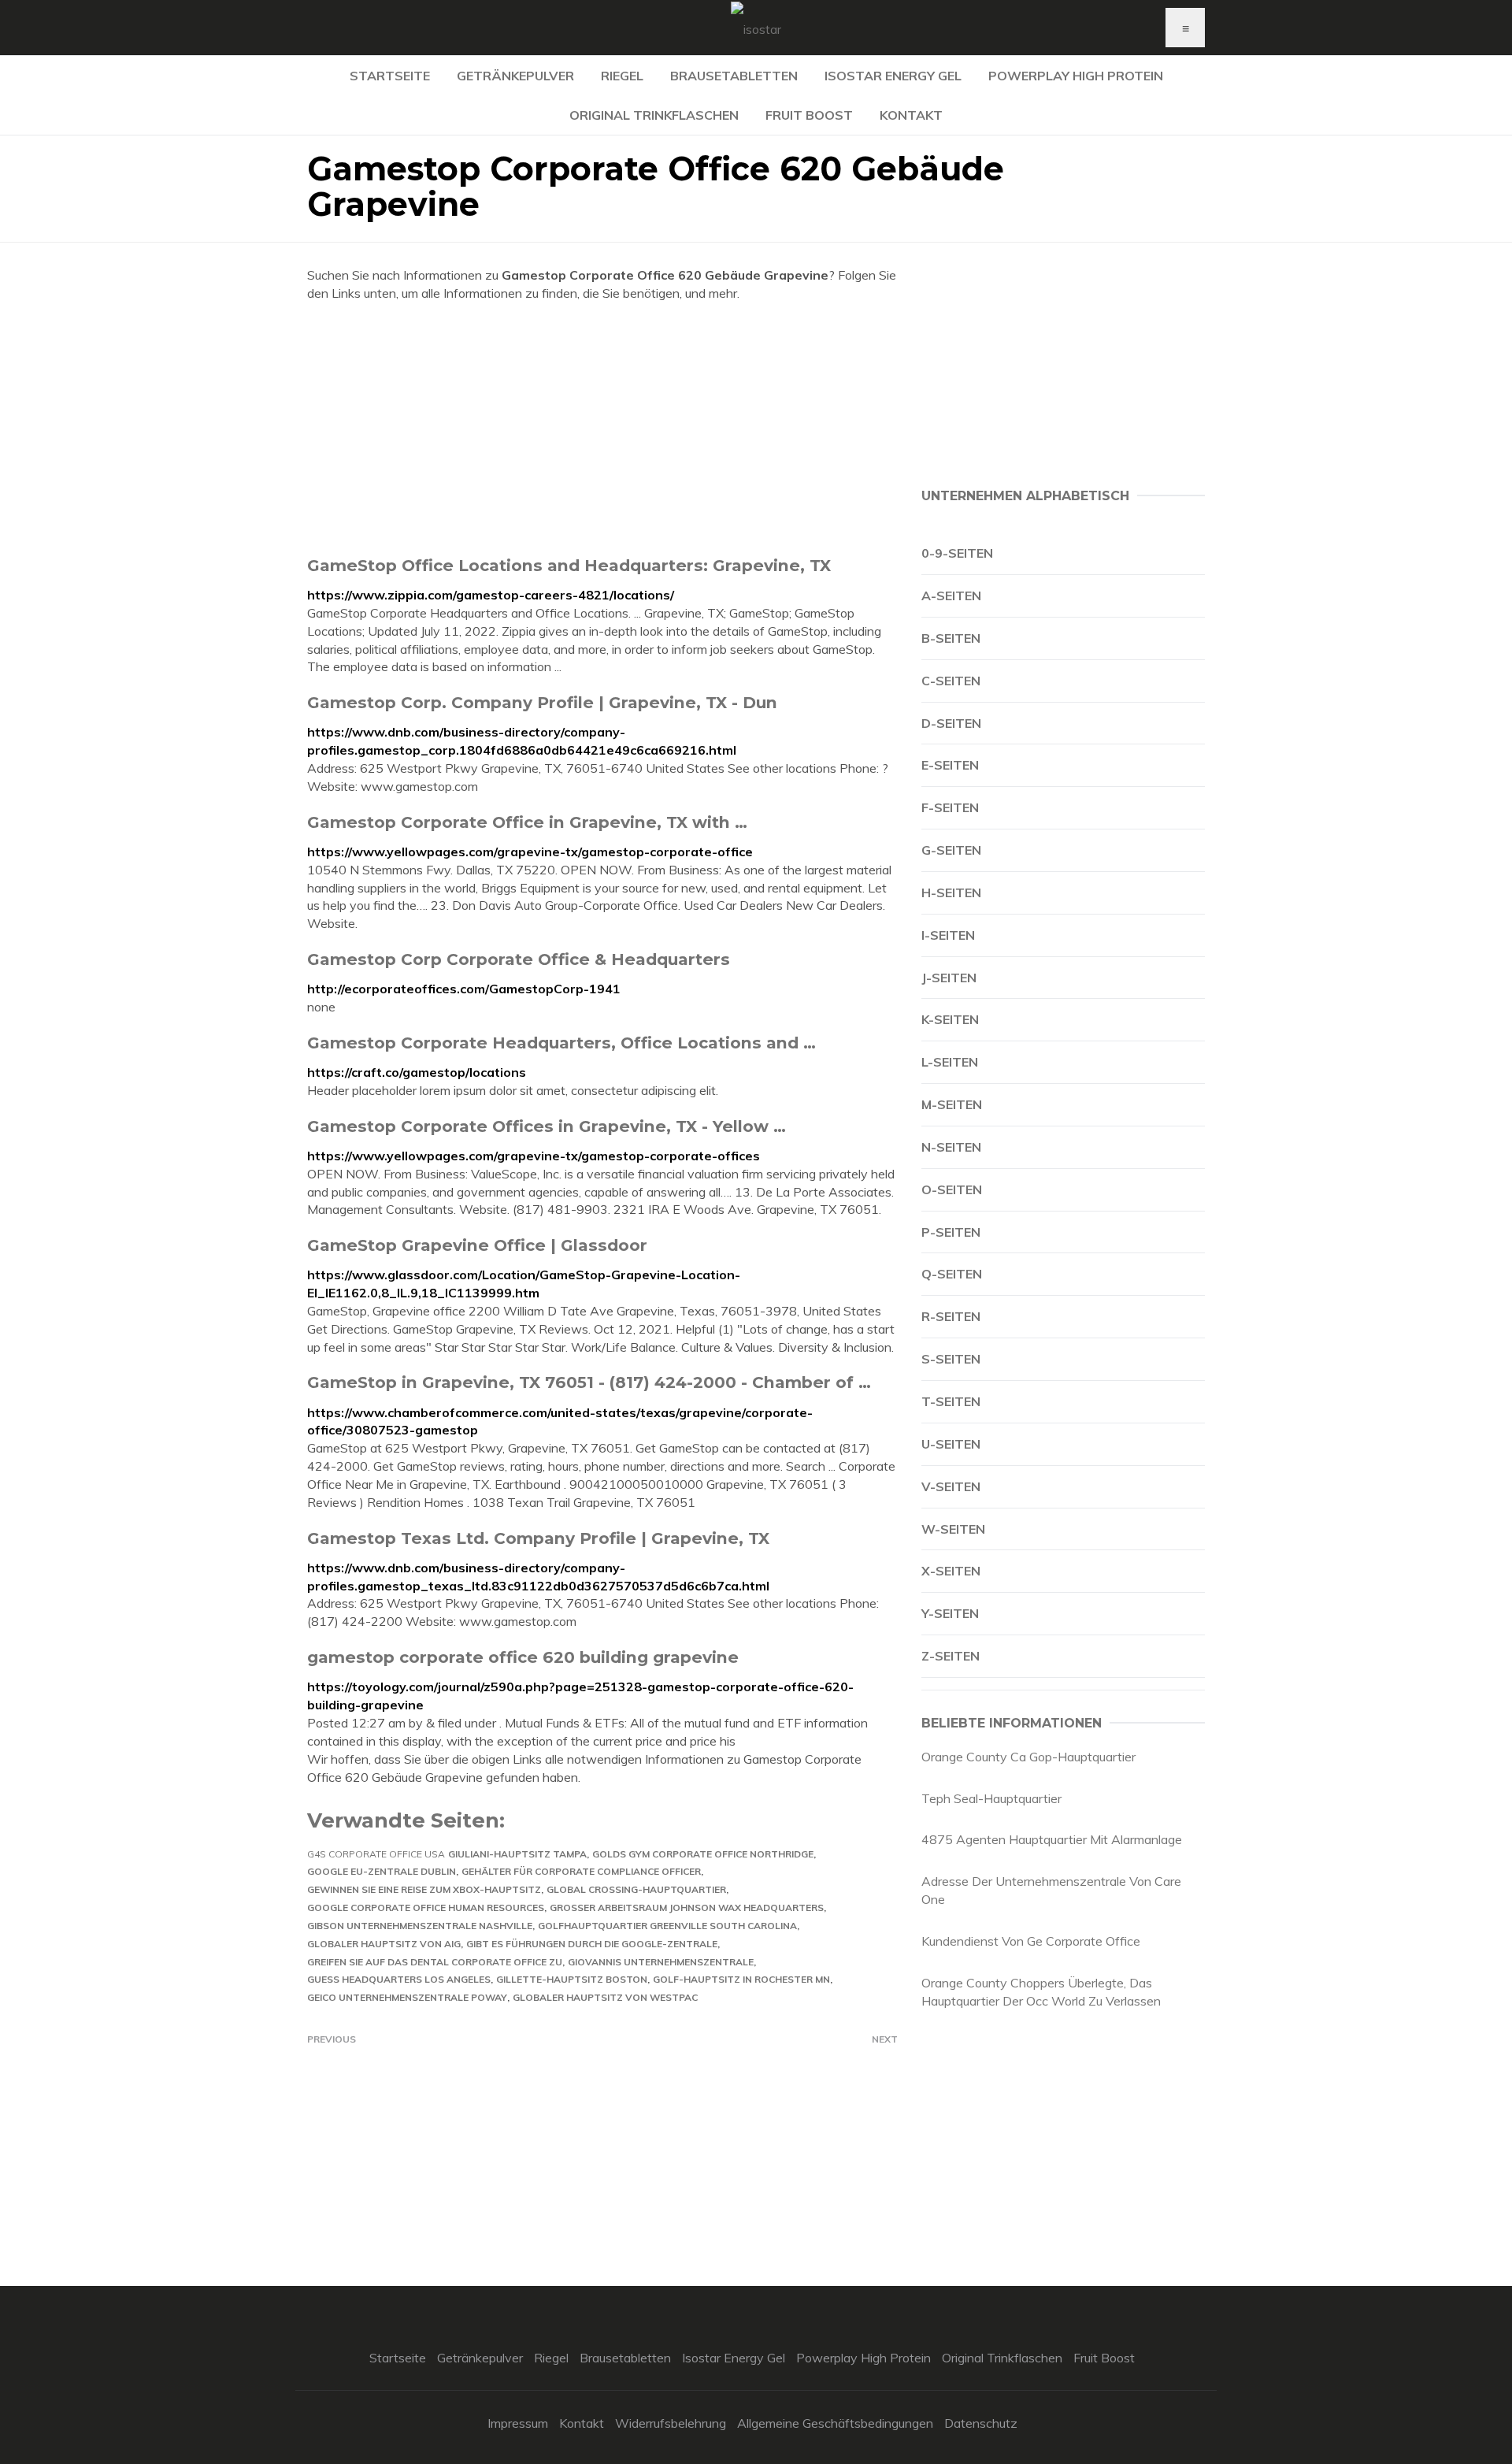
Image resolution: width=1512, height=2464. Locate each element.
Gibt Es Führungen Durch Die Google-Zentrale (592, 1944)
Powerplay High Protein (1076, 76)
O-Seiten (952, 1189)
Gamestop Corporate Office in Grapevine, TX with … (527, 822)
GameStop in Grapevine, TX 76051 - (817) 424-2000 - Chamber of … (589, 1382)
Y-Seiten (950, 1613)
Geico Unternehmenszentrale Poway (407, 1997)
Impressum (518, 2423)
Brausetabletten (734, 76)
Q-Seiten (952, 1274)
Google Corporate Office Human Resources (426, 1907)
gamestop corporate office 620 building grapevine (523, 1657)
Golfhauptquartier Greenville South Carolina (667, 1926)
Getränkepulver (515, 76)
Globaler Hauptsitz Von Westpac (605, 1997)
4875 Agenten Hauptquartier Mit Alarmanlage (1052, 1839)
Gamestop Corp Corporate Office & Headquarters (519, 959)
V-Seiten (951, 1486)
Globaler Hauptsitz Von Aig (384, 1944)
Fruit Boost (809, 115)
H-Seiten (951, 892)
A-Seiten (951, 596)
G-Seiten (951, 850)
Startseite (390, 76)
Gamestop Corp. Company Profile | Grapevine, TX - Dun (542, 702)
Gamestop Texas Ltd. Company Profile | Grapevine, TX (538, 1538)
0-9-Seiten (957, 553)
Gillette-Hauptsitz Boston (572, 1979)
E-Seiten (950, 765)
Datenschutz (981, 2423)
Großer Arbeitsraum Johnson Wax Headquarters (687, 1907)
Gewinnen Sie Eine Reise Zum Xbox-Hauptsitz (424, 1889)
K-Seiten (950, 1019)
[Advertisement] (602, 429)
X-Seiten (951, 1571)
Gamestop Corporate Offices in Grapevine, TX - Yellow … (547, 1126)
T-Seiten (951, 1401)
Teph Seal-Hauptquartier (991, 1798)
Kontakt (911, 115)
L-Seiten (950, 1062)
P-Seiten (951, 1232)
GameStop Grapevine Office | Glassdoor (477, 1245)
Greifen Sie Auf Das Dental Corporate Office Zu (435, 1962)
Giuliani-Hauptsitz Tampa (517, 1854)
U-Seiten (951, 1444)
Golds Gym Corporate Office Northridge (703, 1854)
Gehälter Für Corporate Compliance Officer (581, 1871)
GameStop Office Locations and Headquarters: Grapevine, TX (569, 565)
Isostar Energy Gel (893, 76)
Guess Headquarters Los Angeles (399, 1979)
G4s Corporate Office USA (376, 1854)
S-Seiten (951, 1359)
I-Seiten (948, 935)
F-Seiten (950, 807)
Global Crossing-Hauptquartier (636, 1889)
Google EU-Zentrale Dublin (382, 1871)
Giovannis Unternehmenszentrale (661, 1962)
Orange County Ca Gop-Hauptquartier (1028, 1757)
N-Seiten (951, 1147)
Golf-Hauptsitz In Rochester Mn (741, 1979)
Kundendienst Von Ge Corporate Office (1031, 1941)
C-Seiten (951, 681)
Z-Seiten (951, 1656)
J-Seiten (949, 978)
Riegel (622, 76)
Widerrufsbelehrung (671, 2423)
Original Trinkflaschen (654, 115)
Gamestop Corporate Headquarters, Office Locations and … (561, 1043)
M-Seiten (952, 1104)
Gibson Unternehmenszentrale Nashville (420, 1926)
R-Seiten (951, 1316)
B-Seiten (951, 638)
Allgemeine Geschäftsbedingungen (835, 2423)
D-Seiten (951, 723)
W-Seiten (953, 1529)
